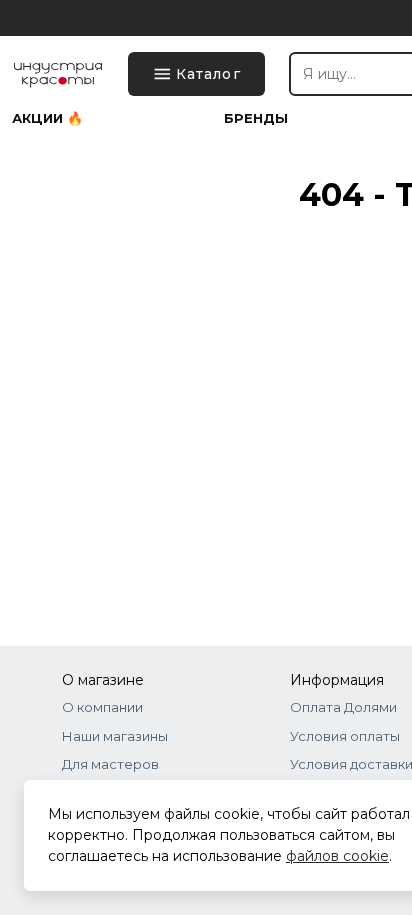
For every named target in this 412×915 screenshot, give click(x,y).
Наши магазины (115, 736)
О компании (102, 707)
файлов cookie (337, 856)
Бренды (256, 118)
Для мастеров (110, 764)
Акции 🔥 (47, 118)
